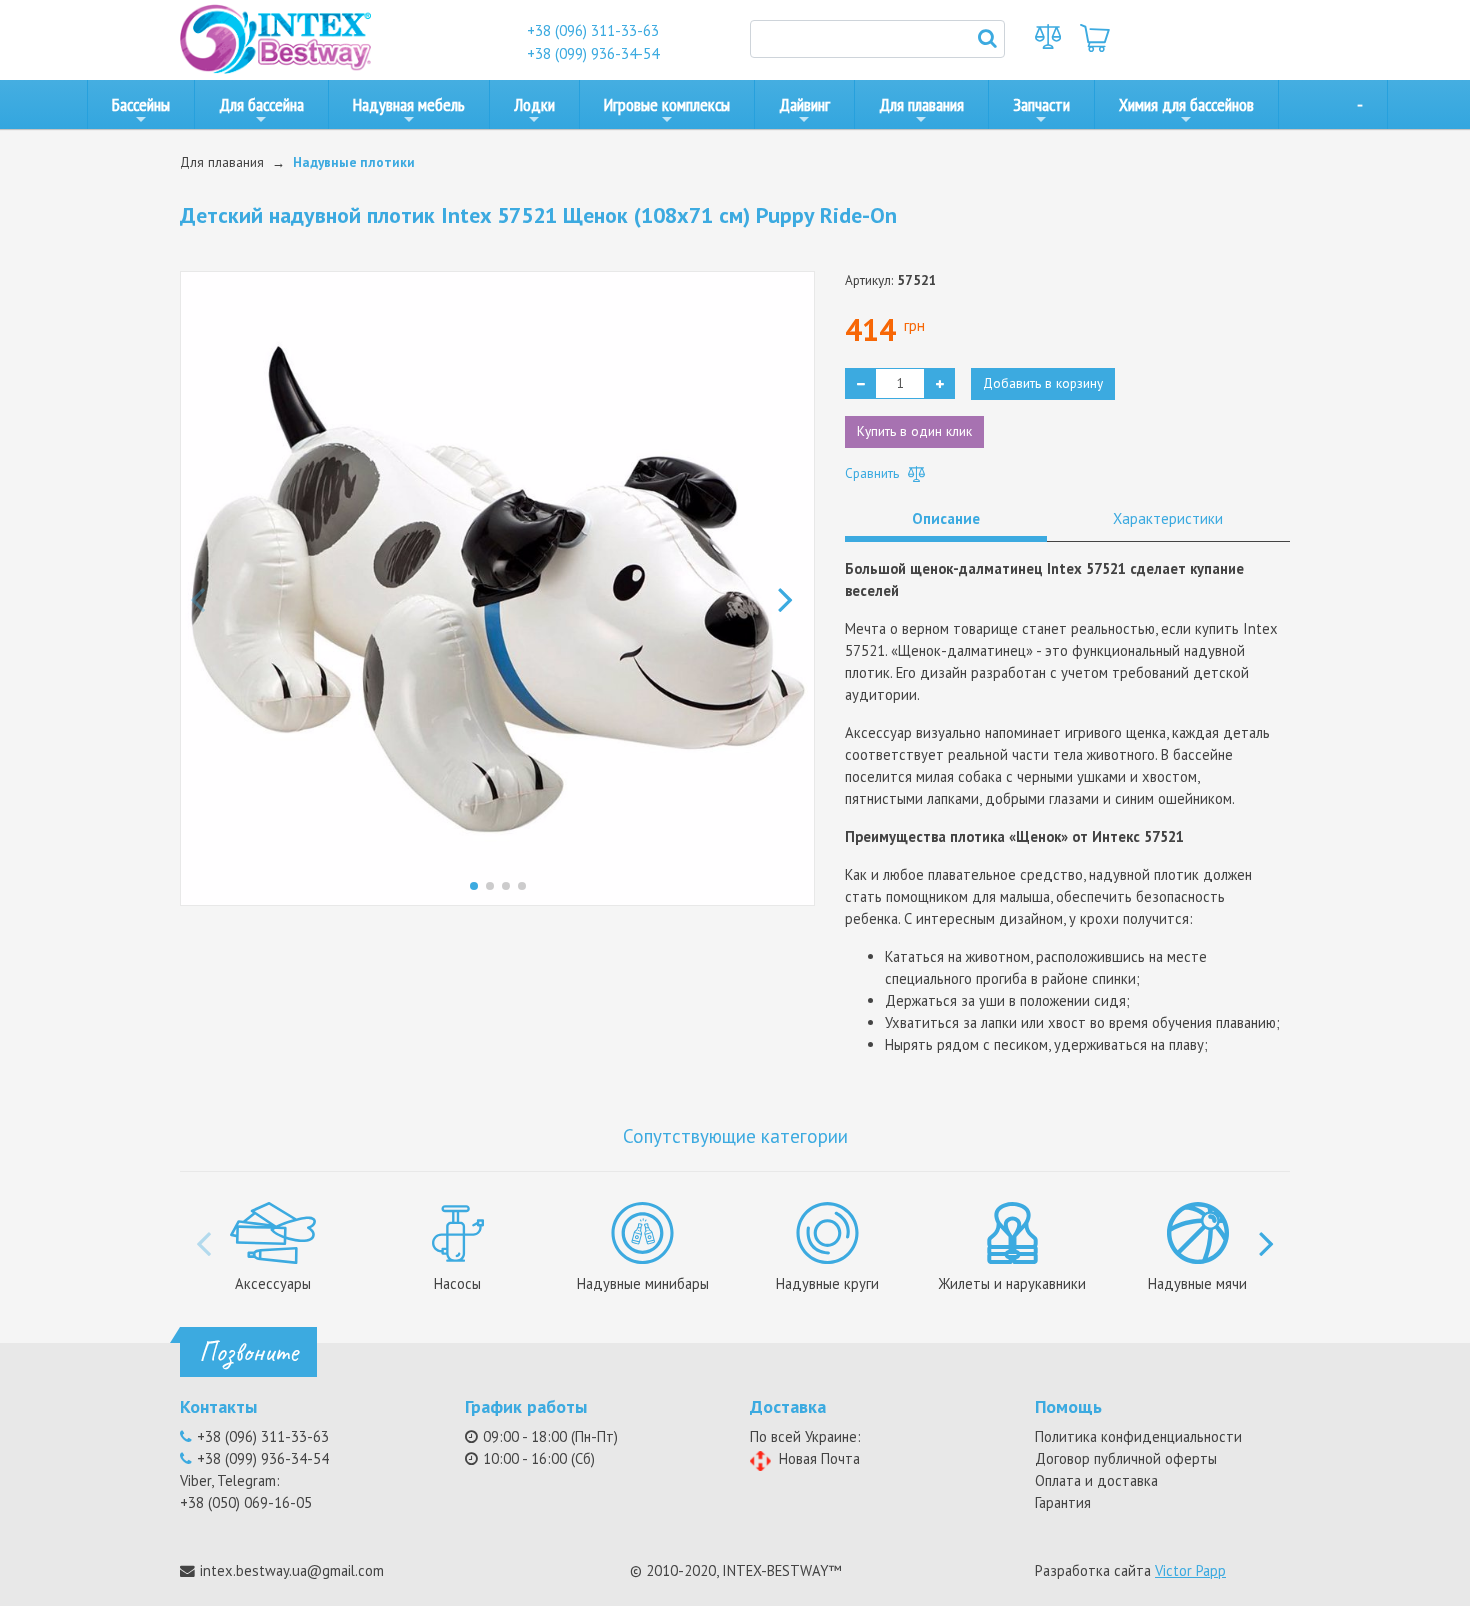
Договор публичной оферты (1126, 1458)
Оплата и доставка (1096, 1480)
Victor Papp (1190, 1570)
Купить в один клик (914, 431)
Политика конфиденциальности (1138, 1436)
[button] (791, 589)
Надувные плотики (354, 162)
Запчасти (1041, 104)
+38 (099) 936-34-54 (593, 53)
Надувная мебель (409, 104)
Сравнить (874, 473)
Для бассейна (261, 104)
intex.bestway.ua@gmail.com (292, 1570)
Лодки (534, 104)
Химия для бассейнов (1186, 104)
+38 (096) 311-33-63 (593, 30)
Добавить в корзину (1043, 383)
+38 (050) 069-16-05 (246, 1502)
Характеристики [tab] (1168, 518)
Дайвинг (804, 104)
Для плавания (921, 104)
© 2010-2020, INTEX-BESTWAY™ (735, 1570)
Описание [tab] (946, 518)
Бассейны (141, 104)
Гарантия (1063, 1502)
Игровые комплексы (667, 104)
